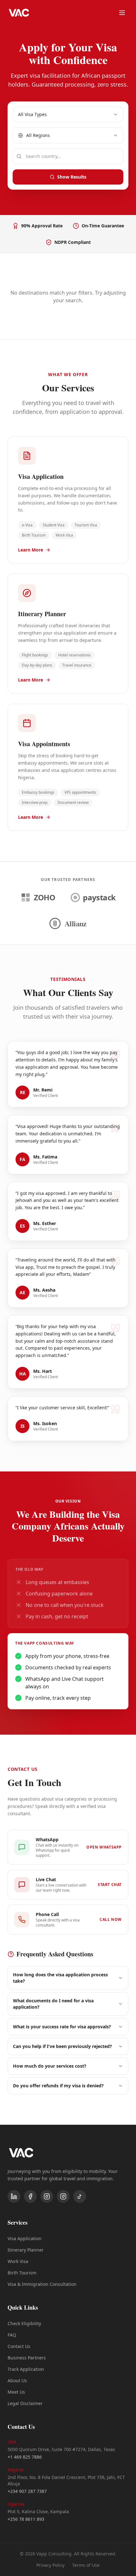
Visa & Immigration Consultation (42, 2284)
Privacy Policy (50, 2565)
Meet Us (16, 2392)
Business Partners (27, 2358)
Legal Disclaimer (25, 2403)
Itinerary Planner (26, 2250)
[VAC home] (19, 13)
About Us (17, 2380)
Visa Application (25, 2238)
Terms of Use (86, 2565)
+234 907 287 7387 (27, 2491)
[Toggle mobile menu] (122, 13)
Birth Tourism (22, 2273)
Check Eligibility (24, 2323)
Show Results (72, 177)
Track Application (26, 2369)
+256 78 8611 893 (26, 2519)
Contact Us (19, 2346)
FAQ (12, 2335)
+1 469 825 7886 (25, 2457)
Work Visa (18, 2261)
